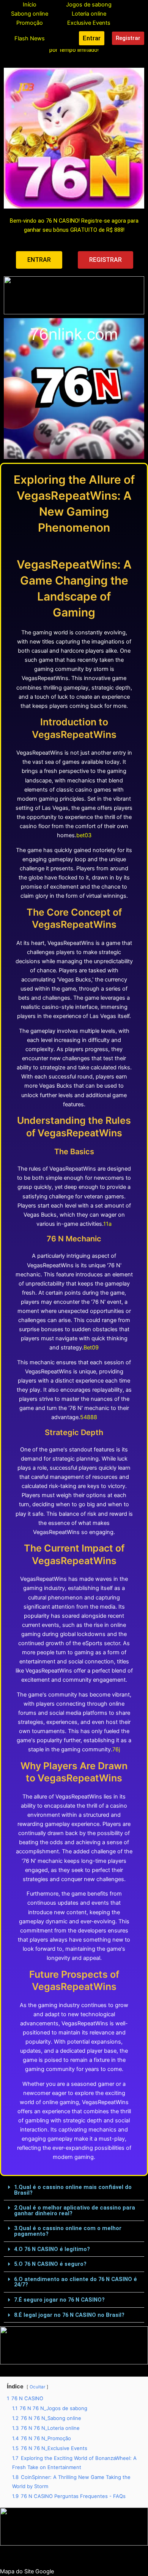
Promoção (30, 23)
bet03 (84, 835)
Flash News (30, 38)
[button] (74, 2190)
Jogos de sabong (89, 5)
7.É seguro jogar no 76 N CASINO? (59, 2300)
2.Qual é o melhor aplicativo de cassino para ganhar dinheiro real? (75, 2210)
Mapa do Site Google (27, 2571)
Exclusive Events (89, 23)
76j (116, 1749)
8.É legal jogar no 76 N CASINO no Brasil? (69, 2315)
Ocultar (37, 2387)
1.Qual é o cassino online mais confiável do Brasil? (73, 2190)
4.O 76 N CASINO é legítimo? (52, 2249)
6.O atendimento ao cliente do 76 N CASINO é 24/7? (76, 2282)
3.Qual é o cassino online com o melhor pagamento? (68, 2231)
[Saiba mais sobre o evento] (74, 295)
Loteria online (89, 14)
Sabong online (30, 14)
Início (30, 5)
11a (107, 1224)
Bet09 (91, 1348)
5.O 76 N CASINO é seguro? (50, 2264)
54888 (89, 1417)
